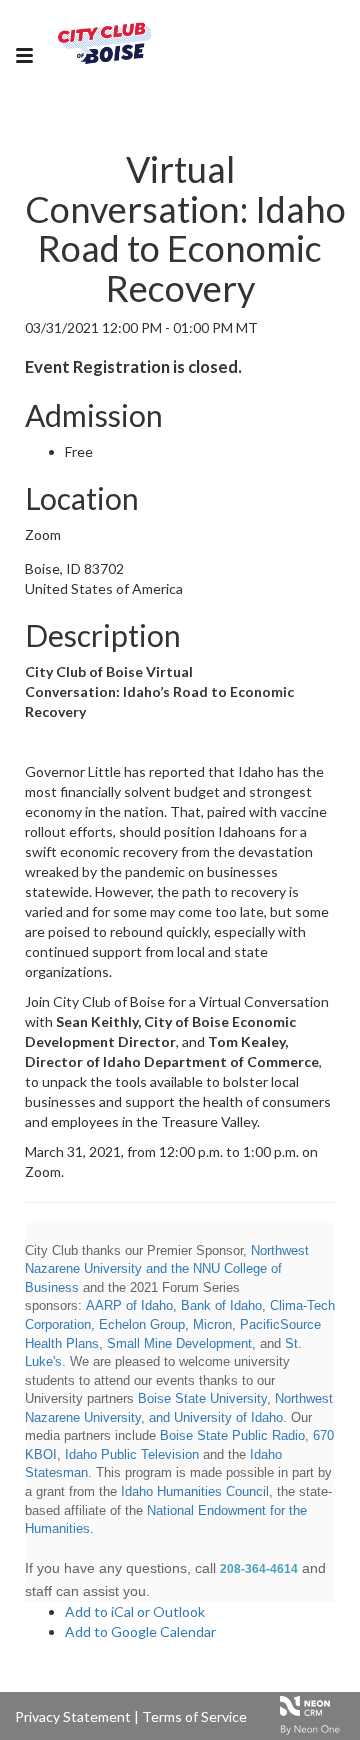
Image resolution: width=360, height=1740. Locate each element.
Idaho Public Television (132, 1454)
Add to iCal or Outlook (135, 1611)
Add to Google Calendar (140, 1631)
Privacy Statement (73, 1716)
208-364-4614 (259, 1569)
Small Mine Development (179, 1343)
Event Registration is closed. (133, 366)
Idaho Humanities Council (195, 1491)
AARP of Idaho (129, 1305)
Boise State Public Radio (232, 1435)
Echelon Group (142, 1324)
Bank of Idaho (221, 1305)
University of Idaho (228, 1417)
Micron (212, 1324)
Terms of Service (194, 1716)
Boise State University (202, 1398)
